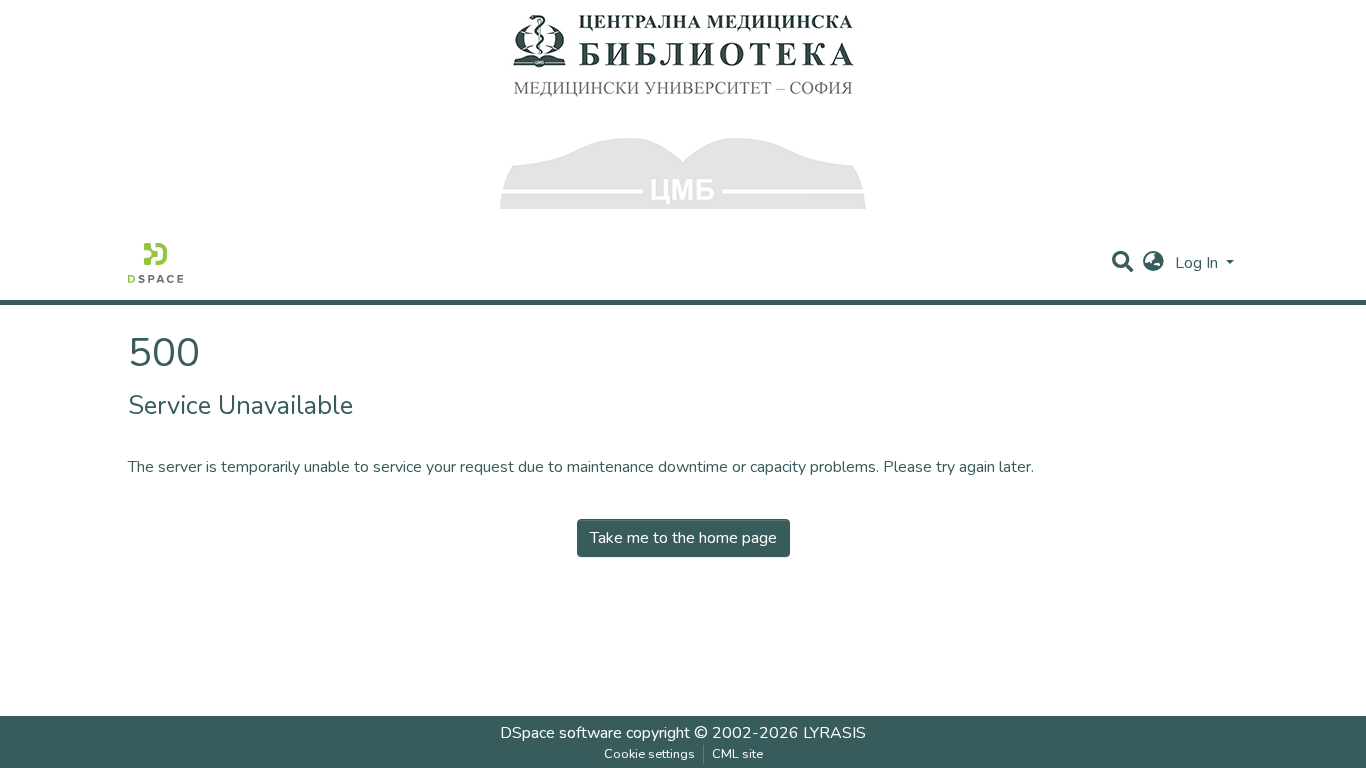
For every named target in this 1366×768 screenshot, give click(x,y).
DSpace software (561, 733)
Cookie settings (649, 754)
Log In (1198, 263)
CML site (737, 754)
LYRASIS (834, 733)
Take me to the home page (683, 538)
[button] (1153, 263)
